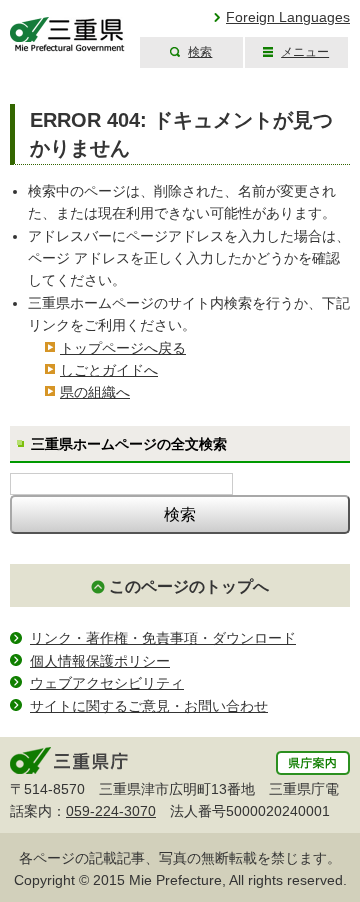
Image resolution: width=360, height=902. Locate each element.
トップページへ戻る (123, 348)
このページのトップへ (189, 586)
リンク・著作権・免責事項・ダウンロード (163, 638)
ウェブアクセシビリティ (107, 683)
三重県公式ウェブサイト (67, 34)
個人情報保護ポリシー (100, 661)
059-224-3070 (111, 811)
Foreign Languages (288, 17)
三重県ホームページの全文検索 (129, 444)
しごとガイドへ (109, 370)
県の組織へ (95, 392)
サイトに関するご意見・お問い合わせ (149, 706)
